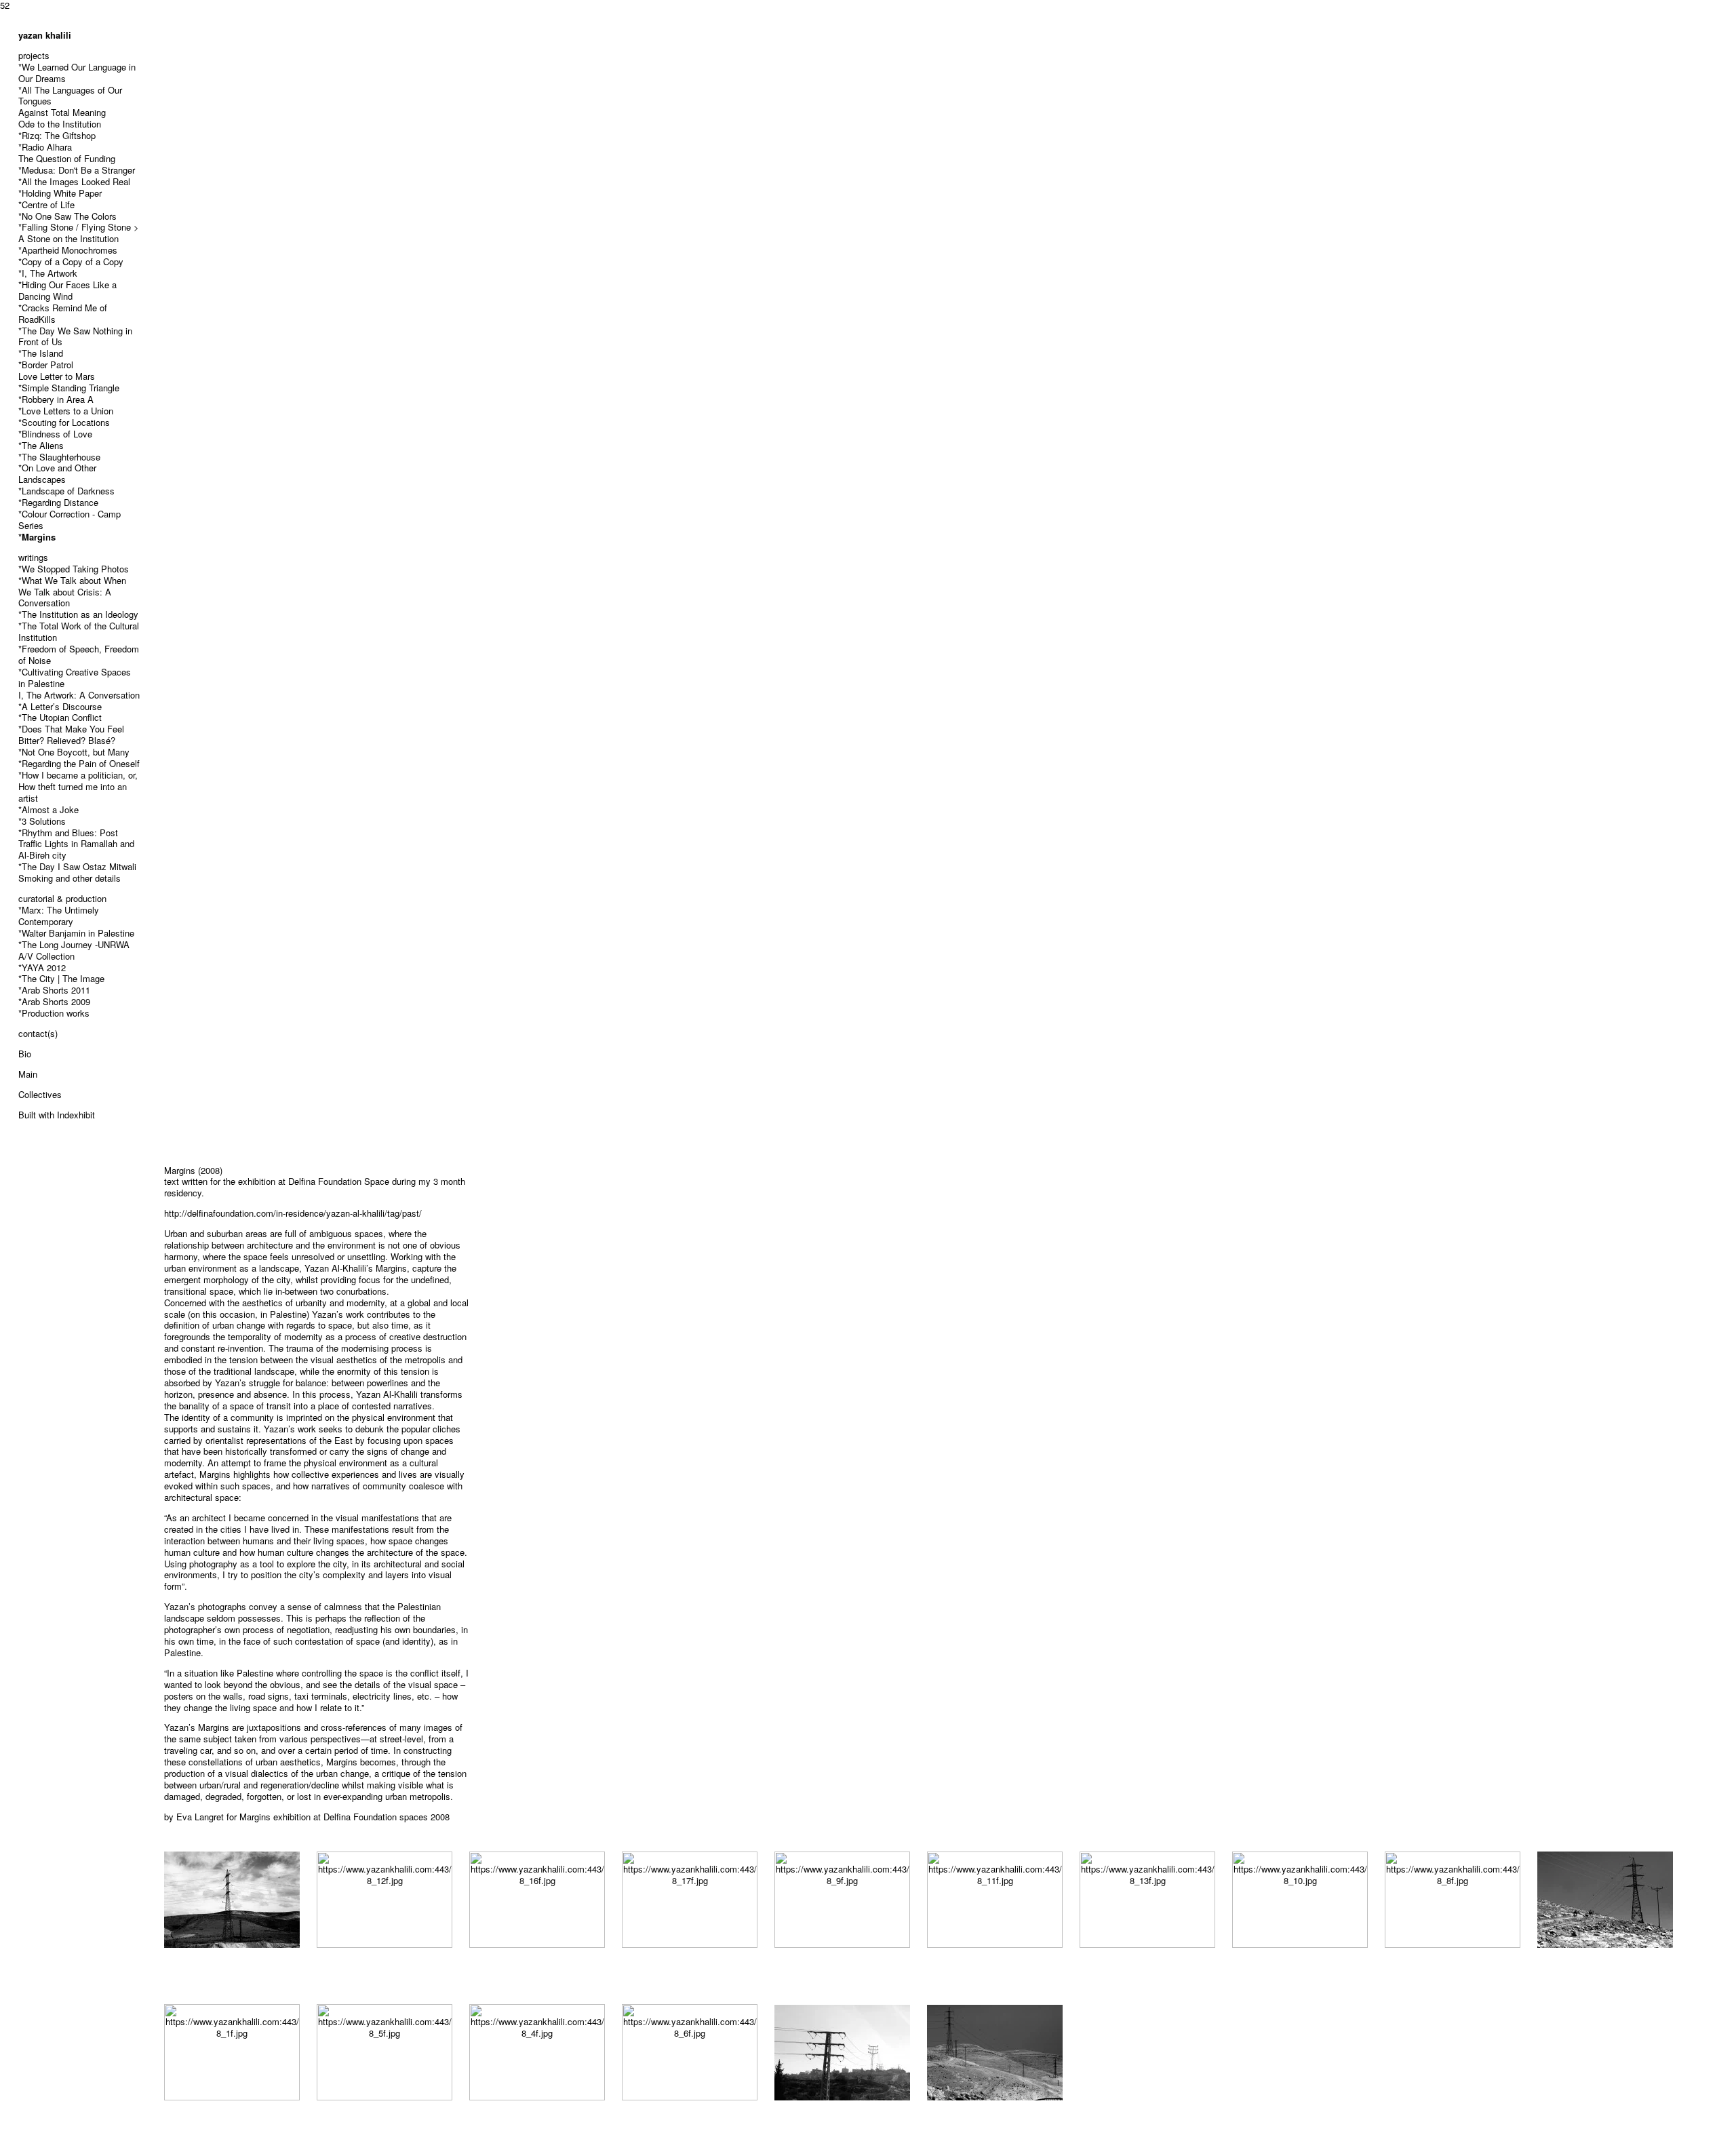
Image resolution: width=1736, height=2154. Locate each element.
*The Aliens (41, 445)
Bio (25, 1054)
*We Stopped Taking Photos (74, 569)
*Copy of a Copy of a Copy (71, 261)
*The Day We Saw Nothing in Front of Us (75, 336)
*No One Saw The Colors (67, 216)
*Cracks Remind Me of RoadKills (63, 313)
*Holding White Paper (60, 193)
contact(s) (38, 1033)
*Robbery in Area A (56, 399)
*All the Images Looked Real (74, 181)
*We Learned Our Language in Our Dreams (77, 73)
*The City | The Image (61, 978)
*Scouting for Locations (64, 422)
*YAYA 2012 (42, 967)
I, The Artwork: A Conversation (79, 695)
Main (28, 1074)
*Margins (37, 537)
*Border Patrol (46, 365)
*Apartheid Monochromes (68, 250)
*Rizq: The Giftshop (57, 135)
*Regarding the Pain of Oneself (79, 763)
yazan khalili (45, 35)
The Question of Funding (67, 158)
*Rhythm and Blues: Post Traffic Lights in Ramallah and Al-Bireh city (76, 844)
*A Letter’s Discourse (60, 706)
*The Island (41, 353)
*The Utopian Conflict (60, 717)
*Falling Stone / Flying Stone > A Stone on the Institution (79, 233)
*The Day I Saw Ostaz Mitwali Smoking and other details (77, 872)
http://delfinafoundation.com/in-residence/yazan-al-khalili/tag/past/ (293, 1213)
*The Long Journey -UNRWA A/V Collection (74, 950)
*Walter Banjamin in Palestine (76, 933)
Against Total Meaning (62, 112)
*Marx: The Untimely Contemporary (59, 916)
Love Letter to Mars (57, 376)
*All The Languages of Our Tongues (70, 96)
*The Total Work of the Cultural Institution (79, 631)
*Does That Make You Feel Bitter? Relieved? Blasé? (71, 735)
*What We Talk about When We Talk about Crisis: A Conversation (72, 592)
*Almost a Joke (48, 809)
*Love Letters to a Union (66, 411)
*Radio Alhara (45, 147)
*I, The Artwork (48, 273)
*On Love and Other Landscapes (57, 473)
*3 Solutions (42, 821)
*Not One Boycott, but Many (74, 752)
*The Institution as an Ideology (78, 614)
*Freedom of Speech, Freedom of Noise (79, 654)
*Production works (54, 1013)
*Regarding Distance (58, 502)
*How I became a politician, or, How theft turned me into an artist (78, 786)
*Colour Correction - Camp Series (70, 520)
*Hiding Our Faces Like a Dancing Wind (67, 290)
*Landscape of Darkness (66, 491)
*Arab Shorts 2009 (54, 1001)
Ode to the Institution (60, 124)
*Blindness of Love (55, 434)
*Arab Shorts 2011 (54, 990)
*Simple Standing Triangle (69, 388)
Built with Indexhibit (57, 1115)
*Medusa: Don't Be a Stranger (77, 170)
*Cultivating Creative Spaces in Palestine (75, 678)
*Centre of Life (46, 204)
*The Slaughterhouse (59, 457)
